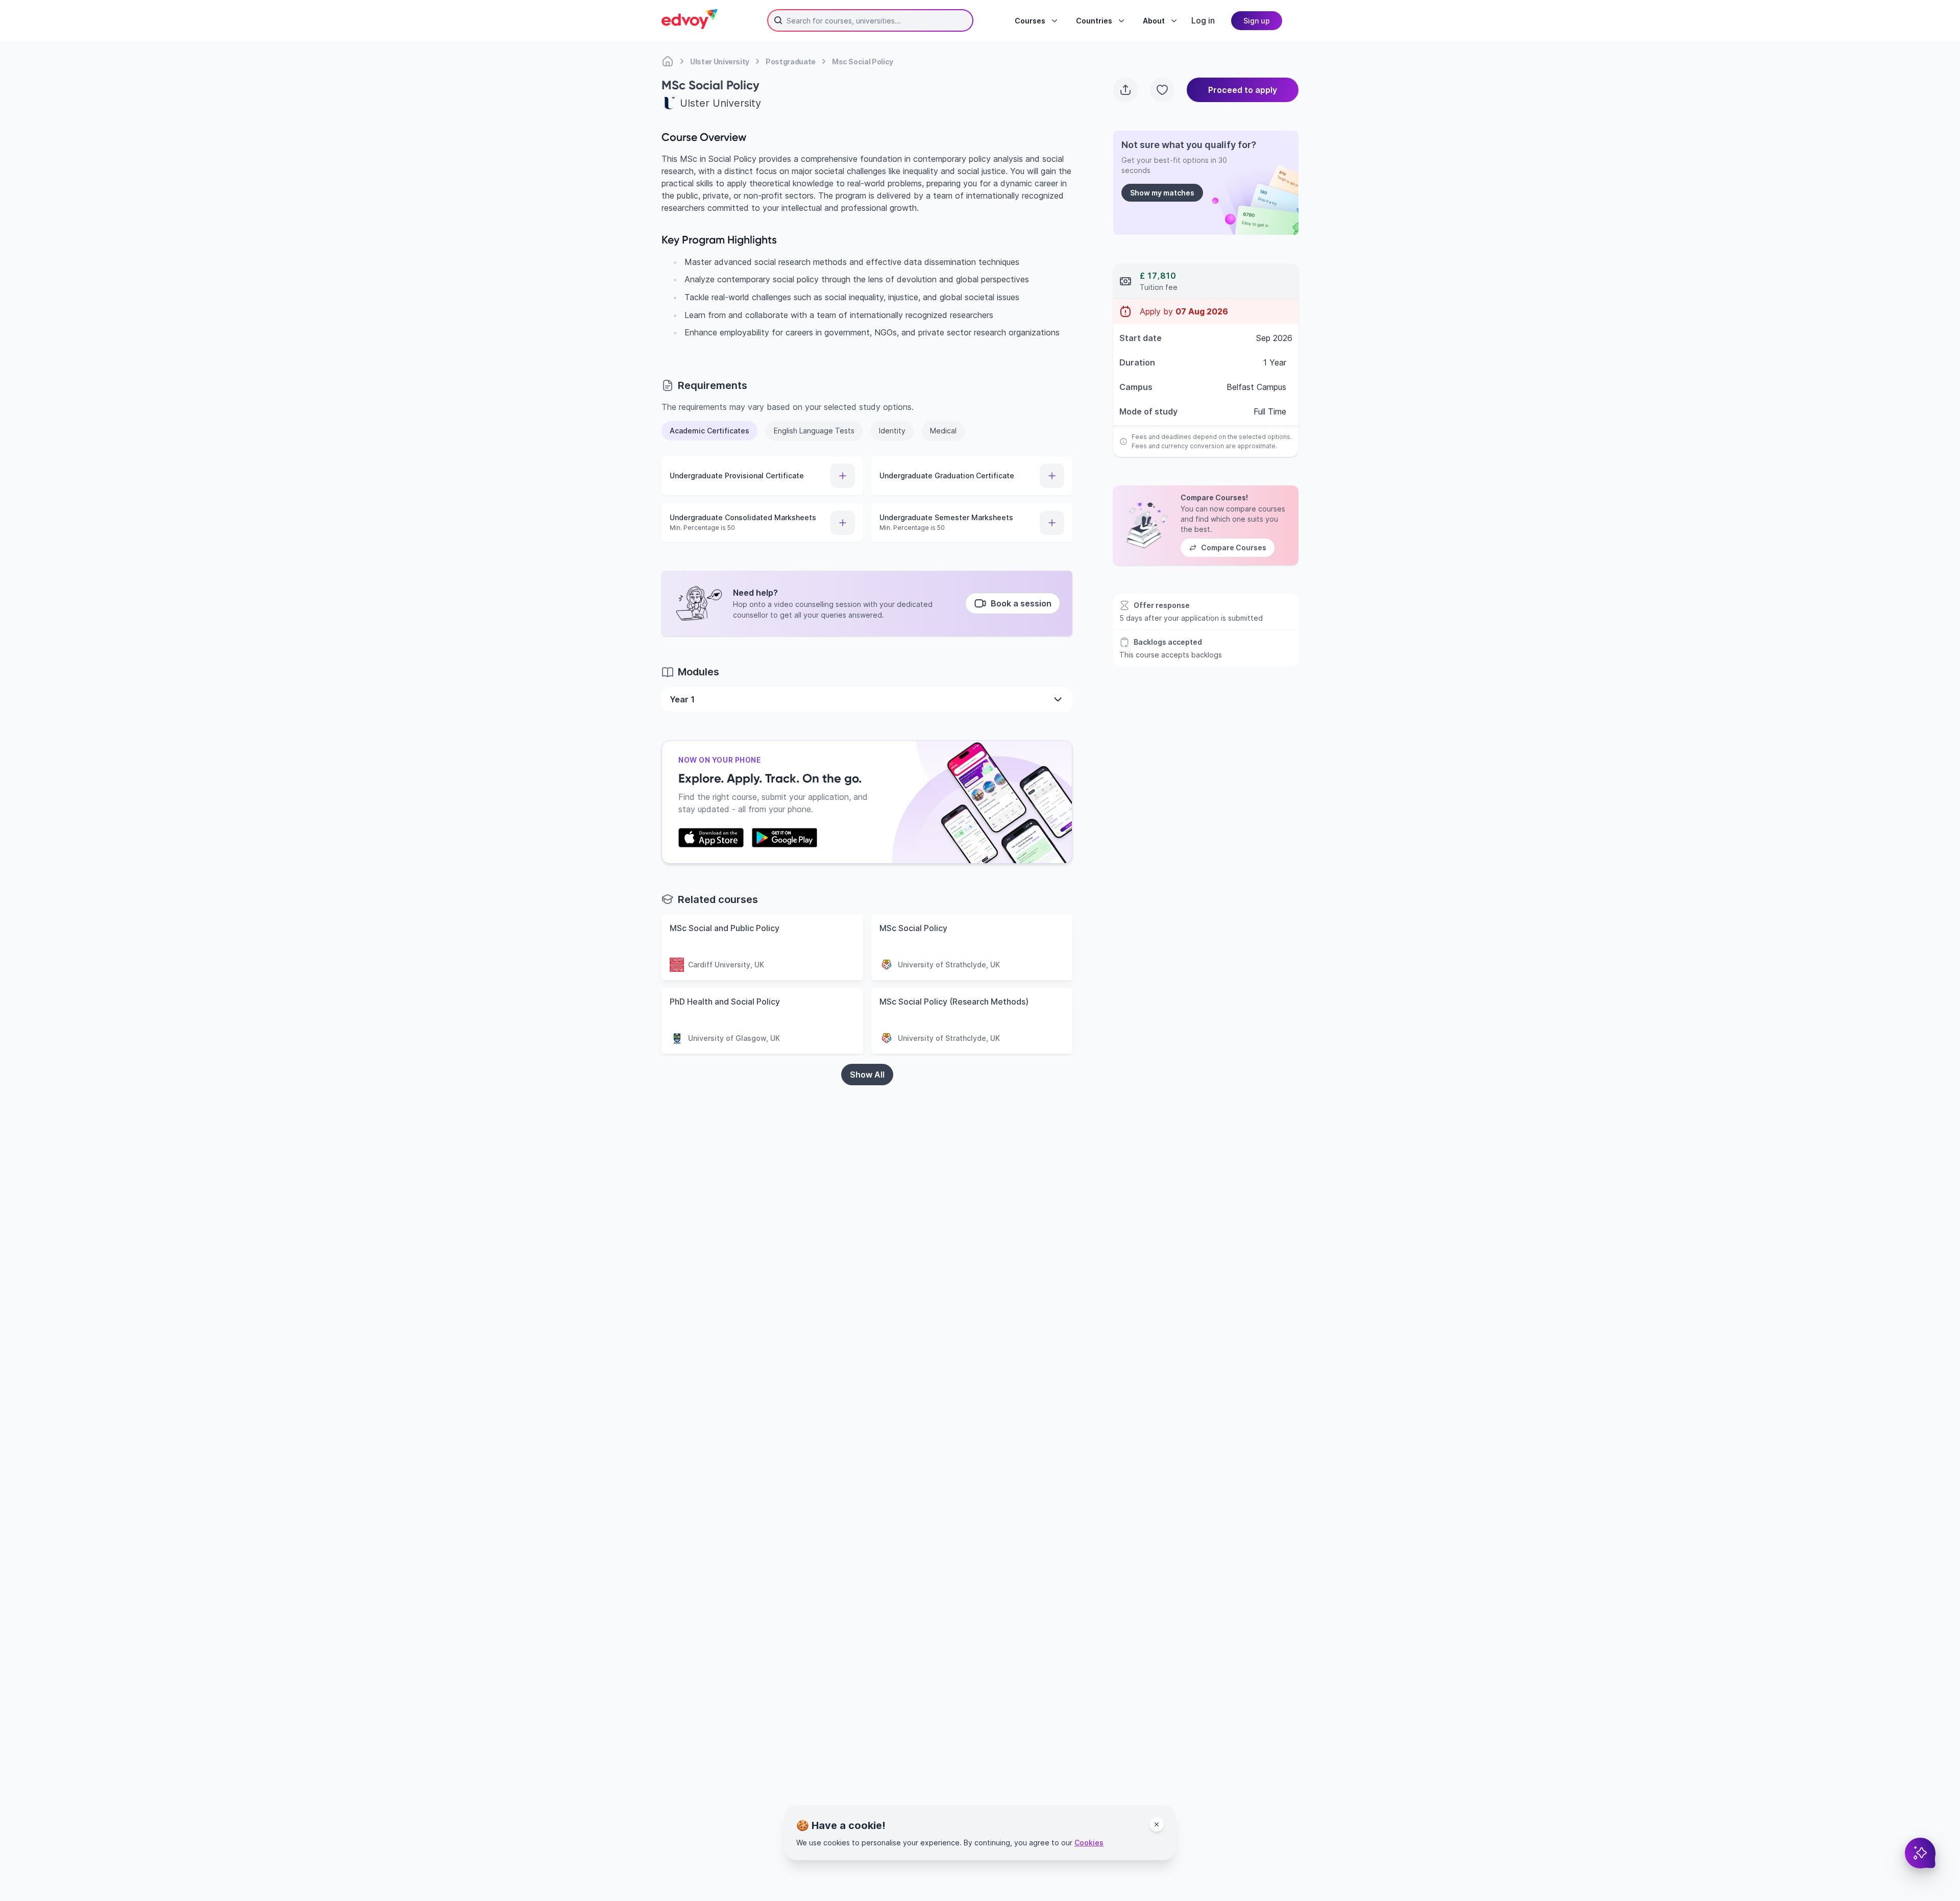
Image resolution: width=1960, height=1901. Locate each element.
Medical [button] (943, 431)
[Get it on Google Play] (785, 838)
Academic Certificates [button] (709, 431)
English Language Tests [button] (814, 431)
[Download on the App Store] (711, 838)
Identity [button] (892, 431)
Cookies (1089, 1843)
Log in (1203, 20)
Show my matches (1162, 193)
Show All (867, 1075)
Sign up (1257, 21)
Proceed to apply (1243, 90)
